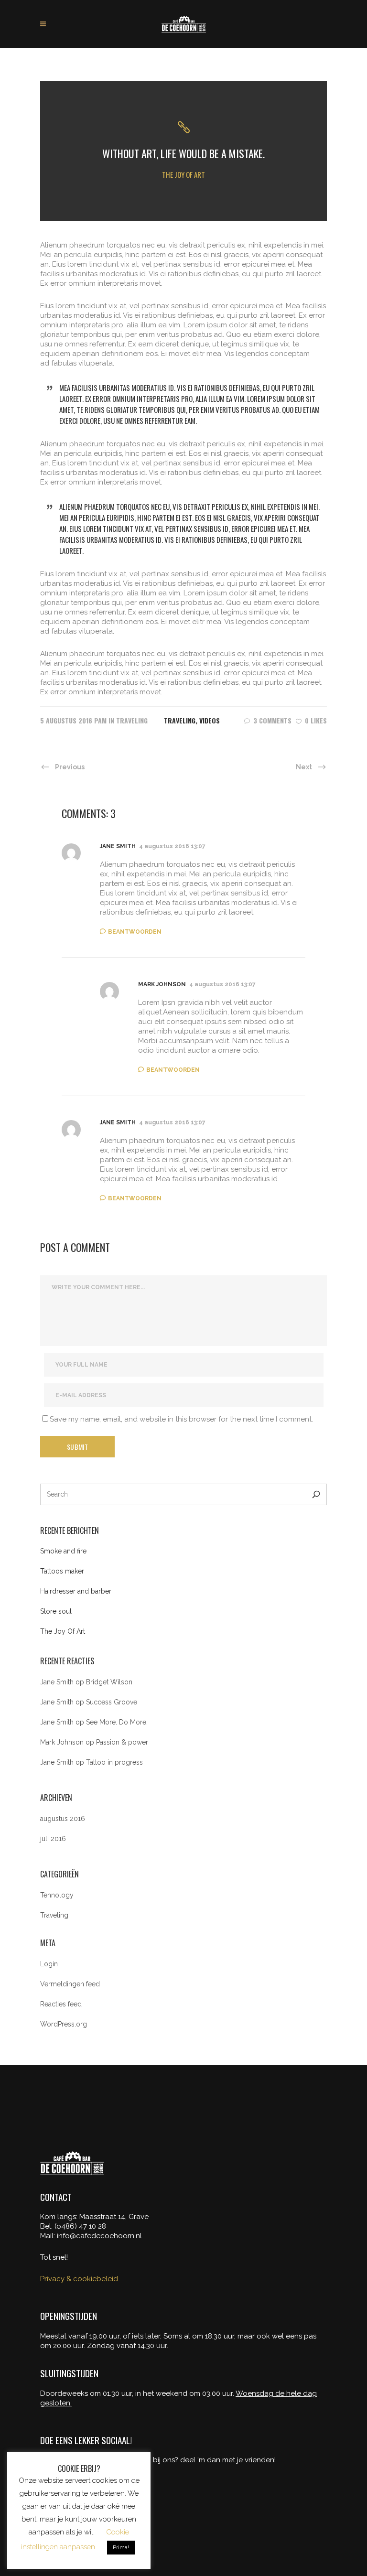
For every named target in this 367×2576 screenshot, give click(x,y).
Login (49, 1964)
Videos (210, 720)
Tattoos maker (62, 1571)
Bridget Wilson (109, 1682)
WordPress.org (64, 2024)
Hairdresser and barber (76, 1591)
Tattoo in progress (114, 1762)
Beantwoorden (135, 932)
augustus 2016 (63, 1819)
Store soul (56, 1611)
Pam (100, 720)
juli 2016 (53, 1839)
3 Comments (272, 720)
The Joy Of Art (63, 1631)
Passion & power (122, 1742)
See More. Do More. (117, 1722)
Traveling (132, 720)
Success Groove (112, 1702)
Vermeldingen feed (70, 1984)
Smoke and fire (63, 1551)
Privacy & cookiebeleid (79, 2279)
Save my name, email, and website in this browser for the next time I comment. (181, 1419)
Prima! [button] (121, 2548)
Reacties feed (61, 2004)
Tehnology (57, 1895)
